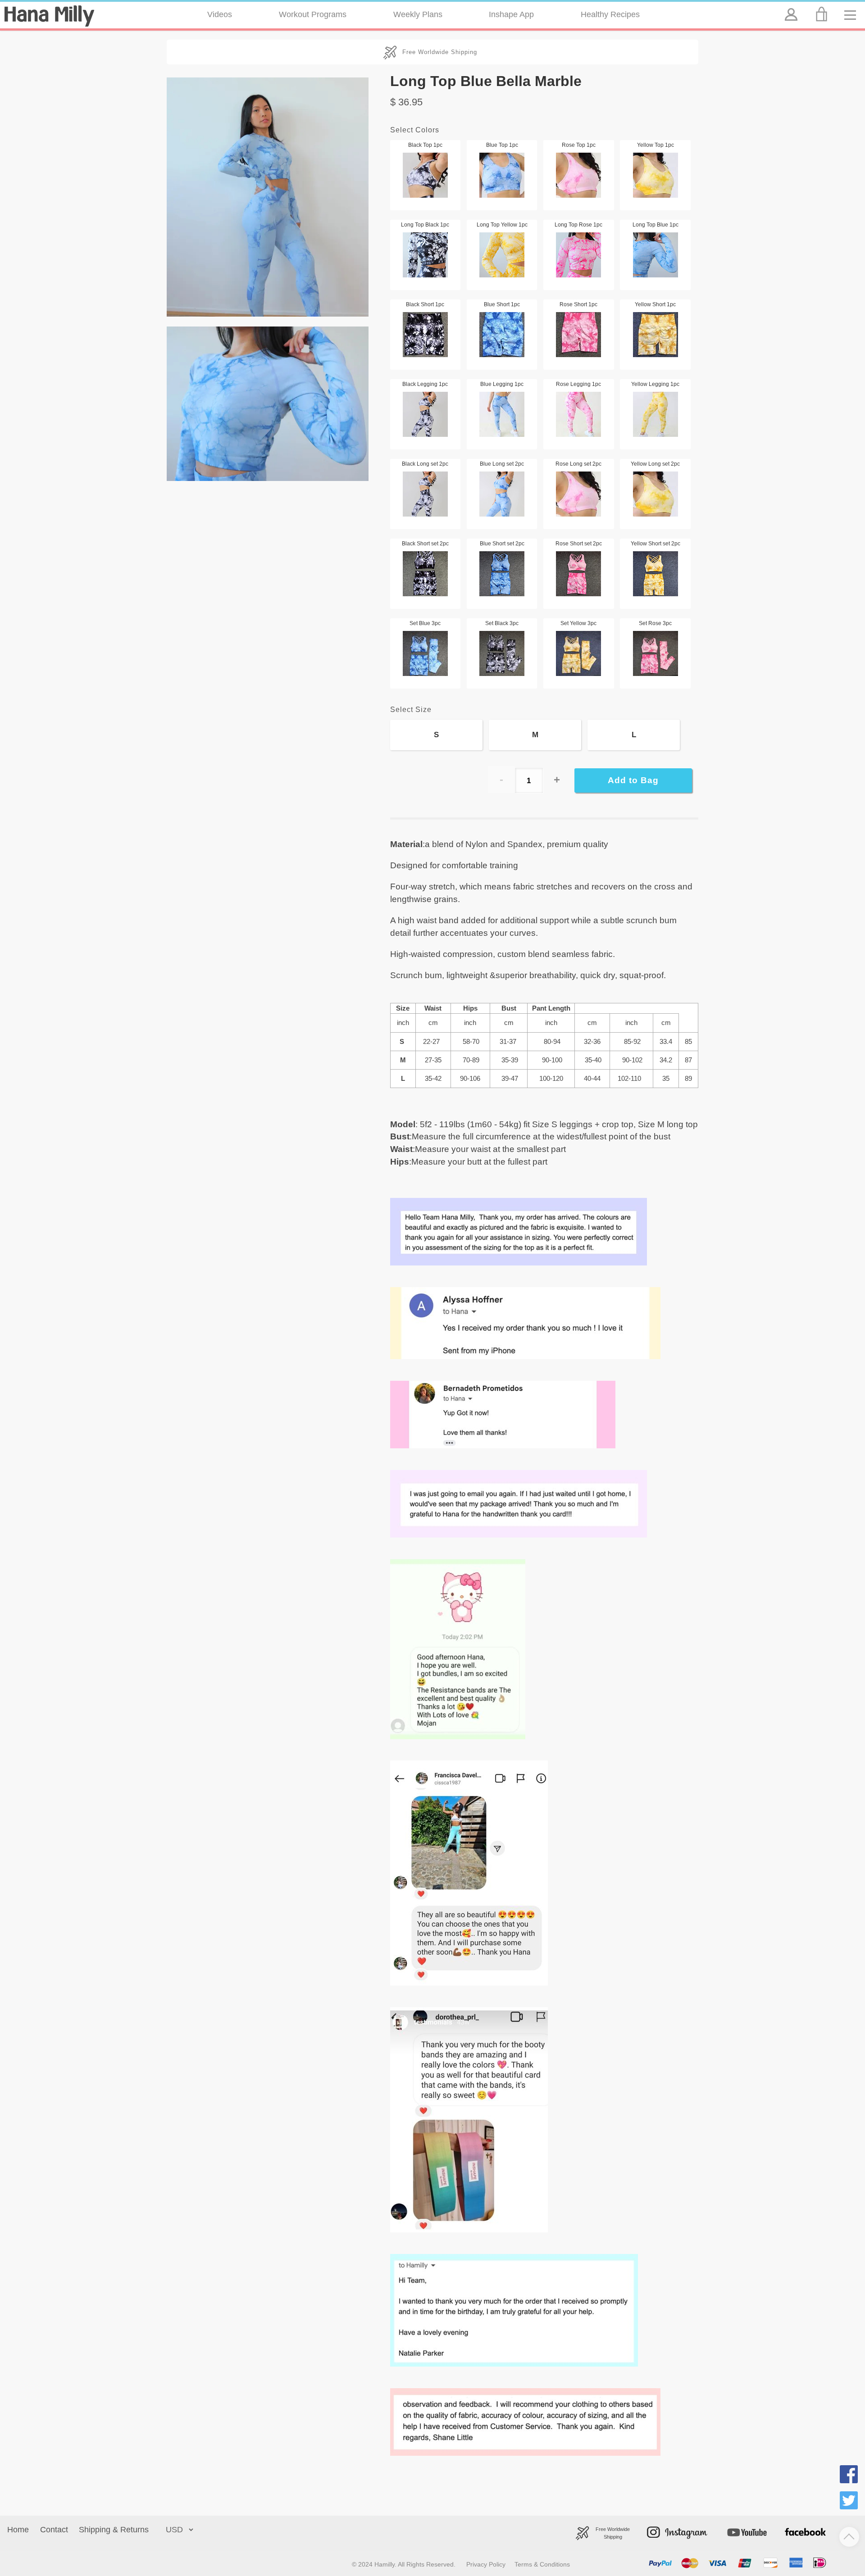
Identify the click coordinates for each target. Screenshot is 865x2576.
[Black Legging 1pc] (426, 414)
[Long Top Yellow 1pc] (502, 255)
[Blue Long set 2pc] (502, 494)
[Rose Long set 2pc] (579, 494)
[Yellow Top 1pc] (655, 175)
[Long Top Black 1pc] (426, 255)
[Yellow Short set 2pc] (655, 574)
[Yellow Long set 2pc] (655, 494)
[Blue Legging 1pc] (502, 414)
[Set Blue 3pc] (426, 653)
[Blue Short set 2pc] (502, 574)
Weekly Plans (418, 14)
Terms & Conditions (542, 2564)
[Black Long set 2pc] (426, 494)
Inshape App (511, 14)
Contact (54, 2530)
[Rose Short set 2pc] (579, 574)
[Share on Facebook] (849, 2476)
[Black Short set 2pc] (426, 574)
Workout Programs (313, 14)
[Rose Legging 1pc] (579, 414)
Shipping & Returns (114, 2530)
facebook (796, 2521)
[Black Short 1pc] (426, 335)
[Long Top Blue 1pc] (655, 255)
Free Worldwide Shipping (440, 52)
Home (18, 2530)
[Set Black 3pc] (502, 653)
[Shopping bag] (823, 14)
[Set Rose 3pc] (655, 653)
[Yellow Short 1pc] (655, 335)
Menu (853, 7)
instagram (660, 2521)
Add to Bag (633, 780)
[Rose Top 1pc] (579, 175)
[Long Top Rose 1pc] (579, 255)
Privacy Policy (486, 2564)
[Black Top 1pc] (426, 175)
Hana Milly (49, 16)
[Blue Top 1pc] (502, 175)
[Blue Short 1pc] (502, 335)
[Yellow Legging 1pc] (655, 414)
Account (790, 7)
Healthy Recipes (610, 14)
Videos (220, 14)
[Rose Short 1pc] (579, 335)
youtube (731, 2521)
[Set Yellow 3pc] (579, 653)
